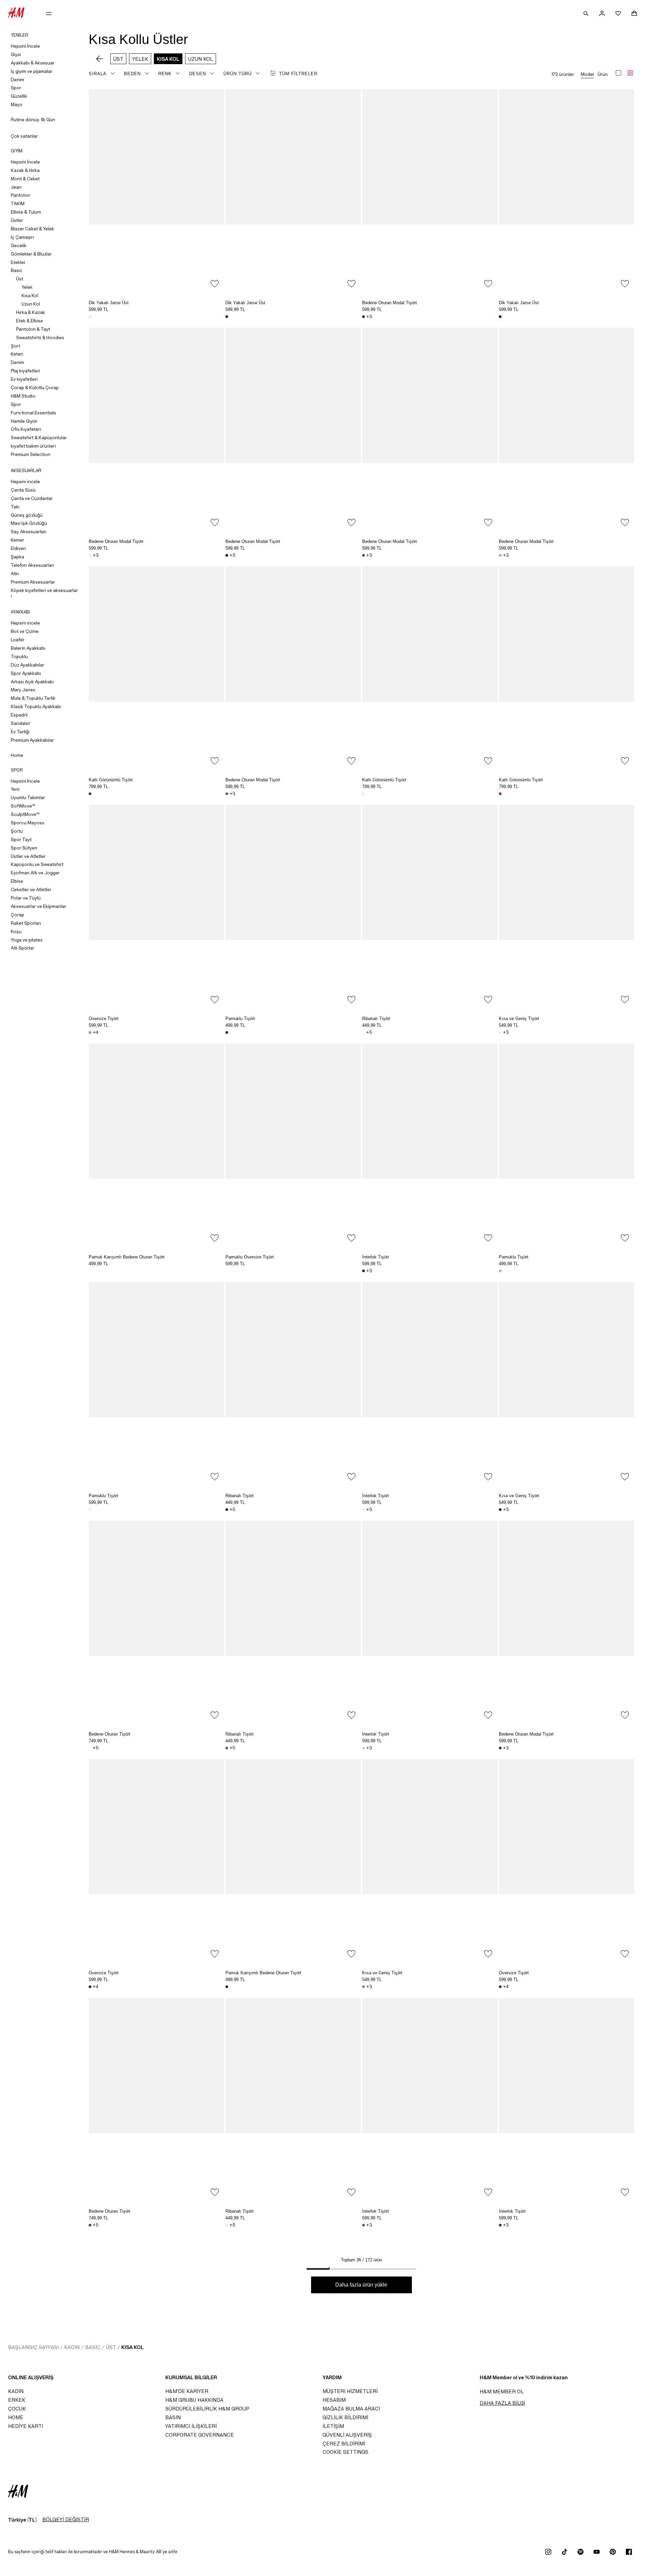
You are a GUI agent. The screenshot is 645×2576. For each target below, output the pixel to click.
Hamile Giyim (24, 421)
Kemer (17, 540)
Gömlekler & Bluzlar (31, 254)
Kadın (72, 2347)
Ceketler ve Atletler (31, 889)
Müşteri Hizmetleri (350, 2391)
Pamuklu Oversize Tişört (250, 1257)
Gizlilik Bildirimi (345, 2417)
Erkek (17, 2400)
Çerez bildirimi (344, 2444)
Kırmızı (500, 794)
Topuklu (19, 656)
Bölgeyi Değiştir (66, 2519)
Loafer (18, 640)
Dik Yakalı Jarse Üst (109, 303)
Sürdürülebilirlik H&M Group (207, 2409)
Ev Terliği (20, 732)
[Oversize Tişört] (156, 906)
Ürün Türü (238, 74)
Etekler (18, 262)
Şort (15, 346)
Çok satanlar (24, 136)
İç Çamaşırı (22, 237)
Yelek (27, 287)
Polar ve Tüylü (26, 898)
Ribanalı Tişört (376, 1019)
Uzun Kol (31, 304)
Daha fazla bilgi (502, 2403)
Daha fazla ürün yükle (361, 2285)
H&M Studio (23, 396)
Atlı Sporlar (23, 948)
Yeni (15, 789)
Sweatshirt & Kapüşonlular (39, 438)
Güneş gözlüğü (27, 515)
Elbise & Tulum (26, 212)
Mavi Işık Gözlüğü (29, 523)
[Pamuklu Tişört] (293, 906)
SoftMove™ (23, 806)
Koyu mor (500, 317)
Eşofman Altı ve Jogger (35, 873)
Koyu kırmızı (90, 2225)
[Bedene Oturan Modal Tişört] (430, 191)
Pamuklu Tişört (240, 1019)
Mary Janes (23, 690)
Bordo (227, 555)
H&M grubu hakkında (194, 2400)
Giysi (16, 54)
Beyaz (363, 1032)
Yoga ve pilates (27, 940)
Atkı (15, 573)
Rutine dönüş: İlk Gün (33, 120)
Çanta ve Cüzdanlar (32, 498)
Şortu (17, 831)
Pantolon (20, 195)
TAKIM (18, 203)
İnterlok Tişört (376, 1257)
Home (17, 755)
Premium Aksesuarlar (33, 582)
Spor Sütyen (24, 848)
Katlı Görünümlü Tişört (111, 780)
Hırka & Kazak (31, 312)
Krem (90, 317)
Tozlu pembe (500, 555)
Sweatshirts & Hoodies (40, 337)
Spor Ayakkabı (26, 673)
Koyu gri (227, 1748)
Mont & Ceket (25, 179)
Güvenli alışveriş (347, 2435)
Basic (17, 270)
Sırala (98, 74)
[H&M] (16, 13)
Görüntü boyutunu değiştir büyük (618, 73)
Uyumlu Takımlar (28, 797)
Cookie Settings (346, 2452)
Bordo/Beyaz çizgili (500, 1987)
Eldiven (18, 548)
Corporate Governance (200, 2435)
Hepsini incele (25, 481)
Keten (17, 354)
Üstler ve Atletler (28, 856)
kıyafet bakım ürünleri (33, 446)
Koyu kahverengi (500, 1748)
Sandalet (20, 723)
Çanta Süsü (23, 490)
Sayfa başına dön (638, 1289)
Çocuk (17, 2409)
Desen (198, 74)
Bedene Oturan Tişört (110, 1734)
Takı (15, 507)
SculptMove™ (25, 814)
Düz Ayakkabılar (28, 665)
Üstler (17, 220)
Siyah (227, 317)
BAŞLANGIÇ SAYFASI (33, 2347)
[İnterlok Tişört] (430, 1145)
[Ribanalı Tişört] (430, 906)
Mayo (17, 104)
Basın (173, 2417)
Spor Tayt (21, 839)
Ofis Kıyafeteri (26, 429)
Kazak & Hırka (25, 170)
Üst (20, 279)
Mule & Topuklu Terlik (33, 698)
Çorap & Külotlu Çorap (35, 387)
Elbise (17, 881)
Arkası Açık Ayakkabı (32, 682)
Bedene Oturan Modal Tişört (390, 303)
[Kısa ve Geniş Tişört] (567, 906)
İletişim (333, 2426)
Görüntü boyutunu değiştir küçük (630, 73)
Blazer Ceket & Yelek (32, 229)
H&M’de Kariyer (187, 2391)
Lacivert (90, 794)
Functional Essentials (33, 413)
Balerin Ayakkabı (28, 648)
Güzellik (19, 96)
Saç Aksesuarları (29, 532)
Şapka (17, 557)
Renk (165, 74)
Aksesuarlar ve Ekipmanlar (38, 906)
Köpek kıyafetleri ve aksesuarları (44, 593)
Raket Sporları (26, 923)
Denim (17, 80)
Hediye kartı (26, 2426)
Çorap (17, 915)
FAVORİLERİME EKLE (215, 284)
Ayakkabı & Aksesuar (33, 63)
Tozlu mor (363, 2225)
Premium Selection (31, 454)
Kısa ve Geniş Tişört (519, 1019)
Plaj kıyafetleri (25, 371)
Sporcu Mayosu (28, 823)
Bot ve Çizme (25, 631)
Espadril (19, 715)
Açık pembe (363, 794)
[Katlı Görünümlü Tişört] (156, 668)
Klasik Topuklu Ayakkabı (36, 706)
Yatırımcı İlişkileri (191, 2426)
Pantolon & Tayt (33, 329)
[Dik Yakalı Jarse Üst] (156, 191)
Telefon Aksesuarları (32, 565)
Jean (16, 187)
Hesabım (334, 2400)
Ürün (603, 74)
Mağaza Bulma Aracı (351, 2409)
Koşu (16, 931)
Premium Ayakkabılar (32, 740)
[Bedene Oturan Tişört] (156, 1622)
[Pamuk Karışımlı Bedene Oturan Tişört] (156, 1145)
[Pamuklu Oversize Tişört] (293, 1145)
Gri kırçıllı (90, 1032)
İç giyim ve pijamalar (32, 71)
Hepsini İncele (25, 46)
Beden (132, 74)
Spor (16, 88)
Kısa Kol (30, 295)
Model (587, 74)
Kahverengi (227, 794)
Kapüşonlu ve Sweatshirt (37, 864)
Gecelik (19, 245)
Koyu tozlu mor (363, 555)
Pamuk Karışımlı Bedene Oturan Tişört (127, 1257)
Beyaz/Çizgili (227, 2225)
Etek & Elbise (30, 321)
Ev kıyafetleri (24, 379)
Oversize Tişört (104, 1019)
